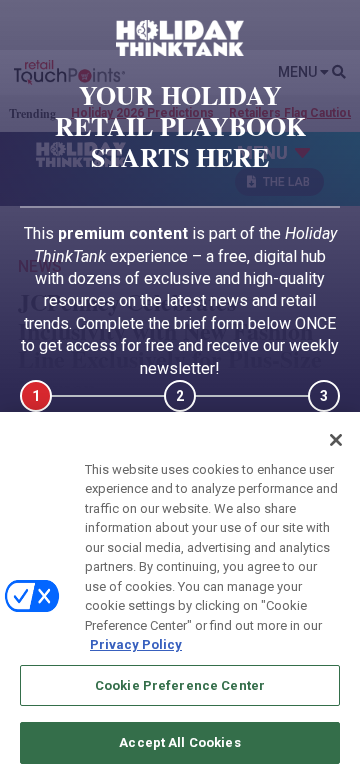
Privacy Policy (136, 644)
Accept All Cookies (179, 742)
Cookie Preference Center (180, 685)
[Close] (336, 440)
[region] (180, 596)
